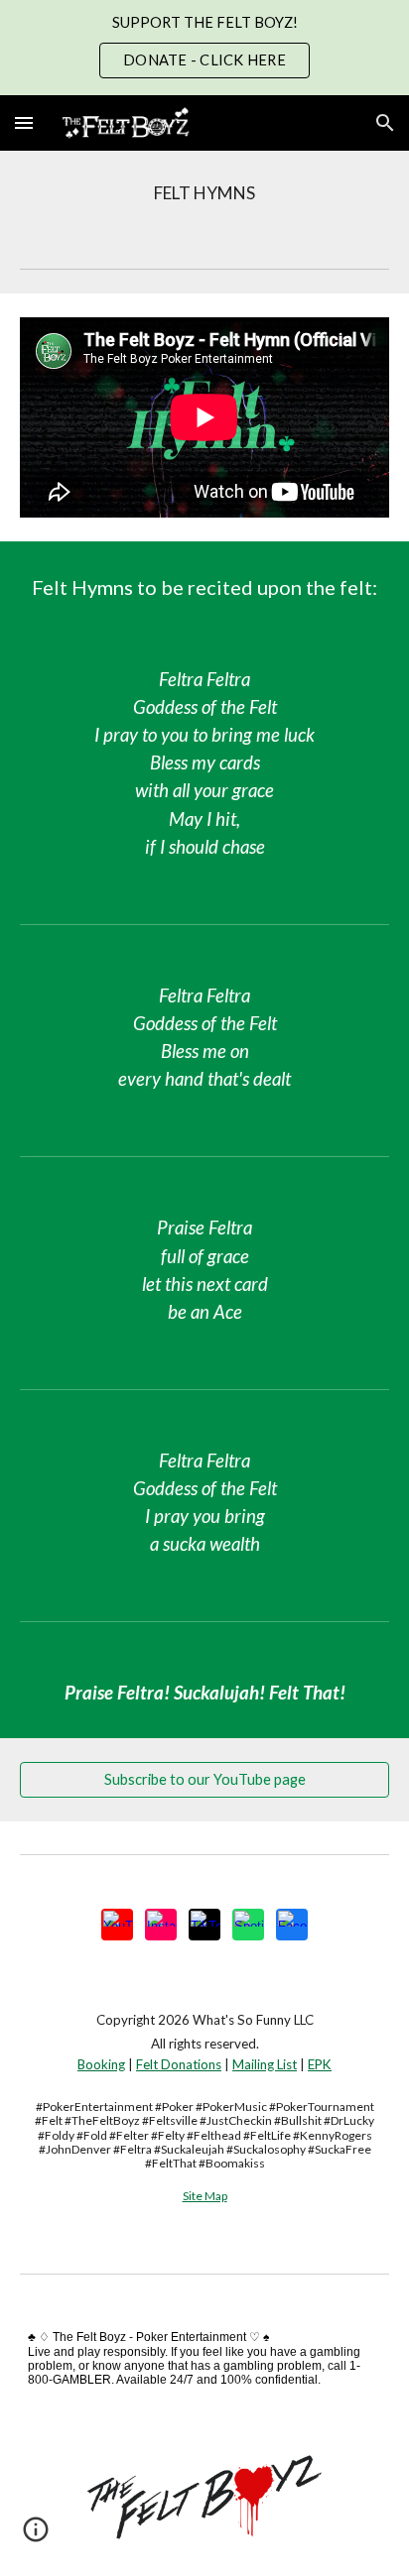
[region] (204, 48)
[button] (24, 122)
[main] (204, 193)
